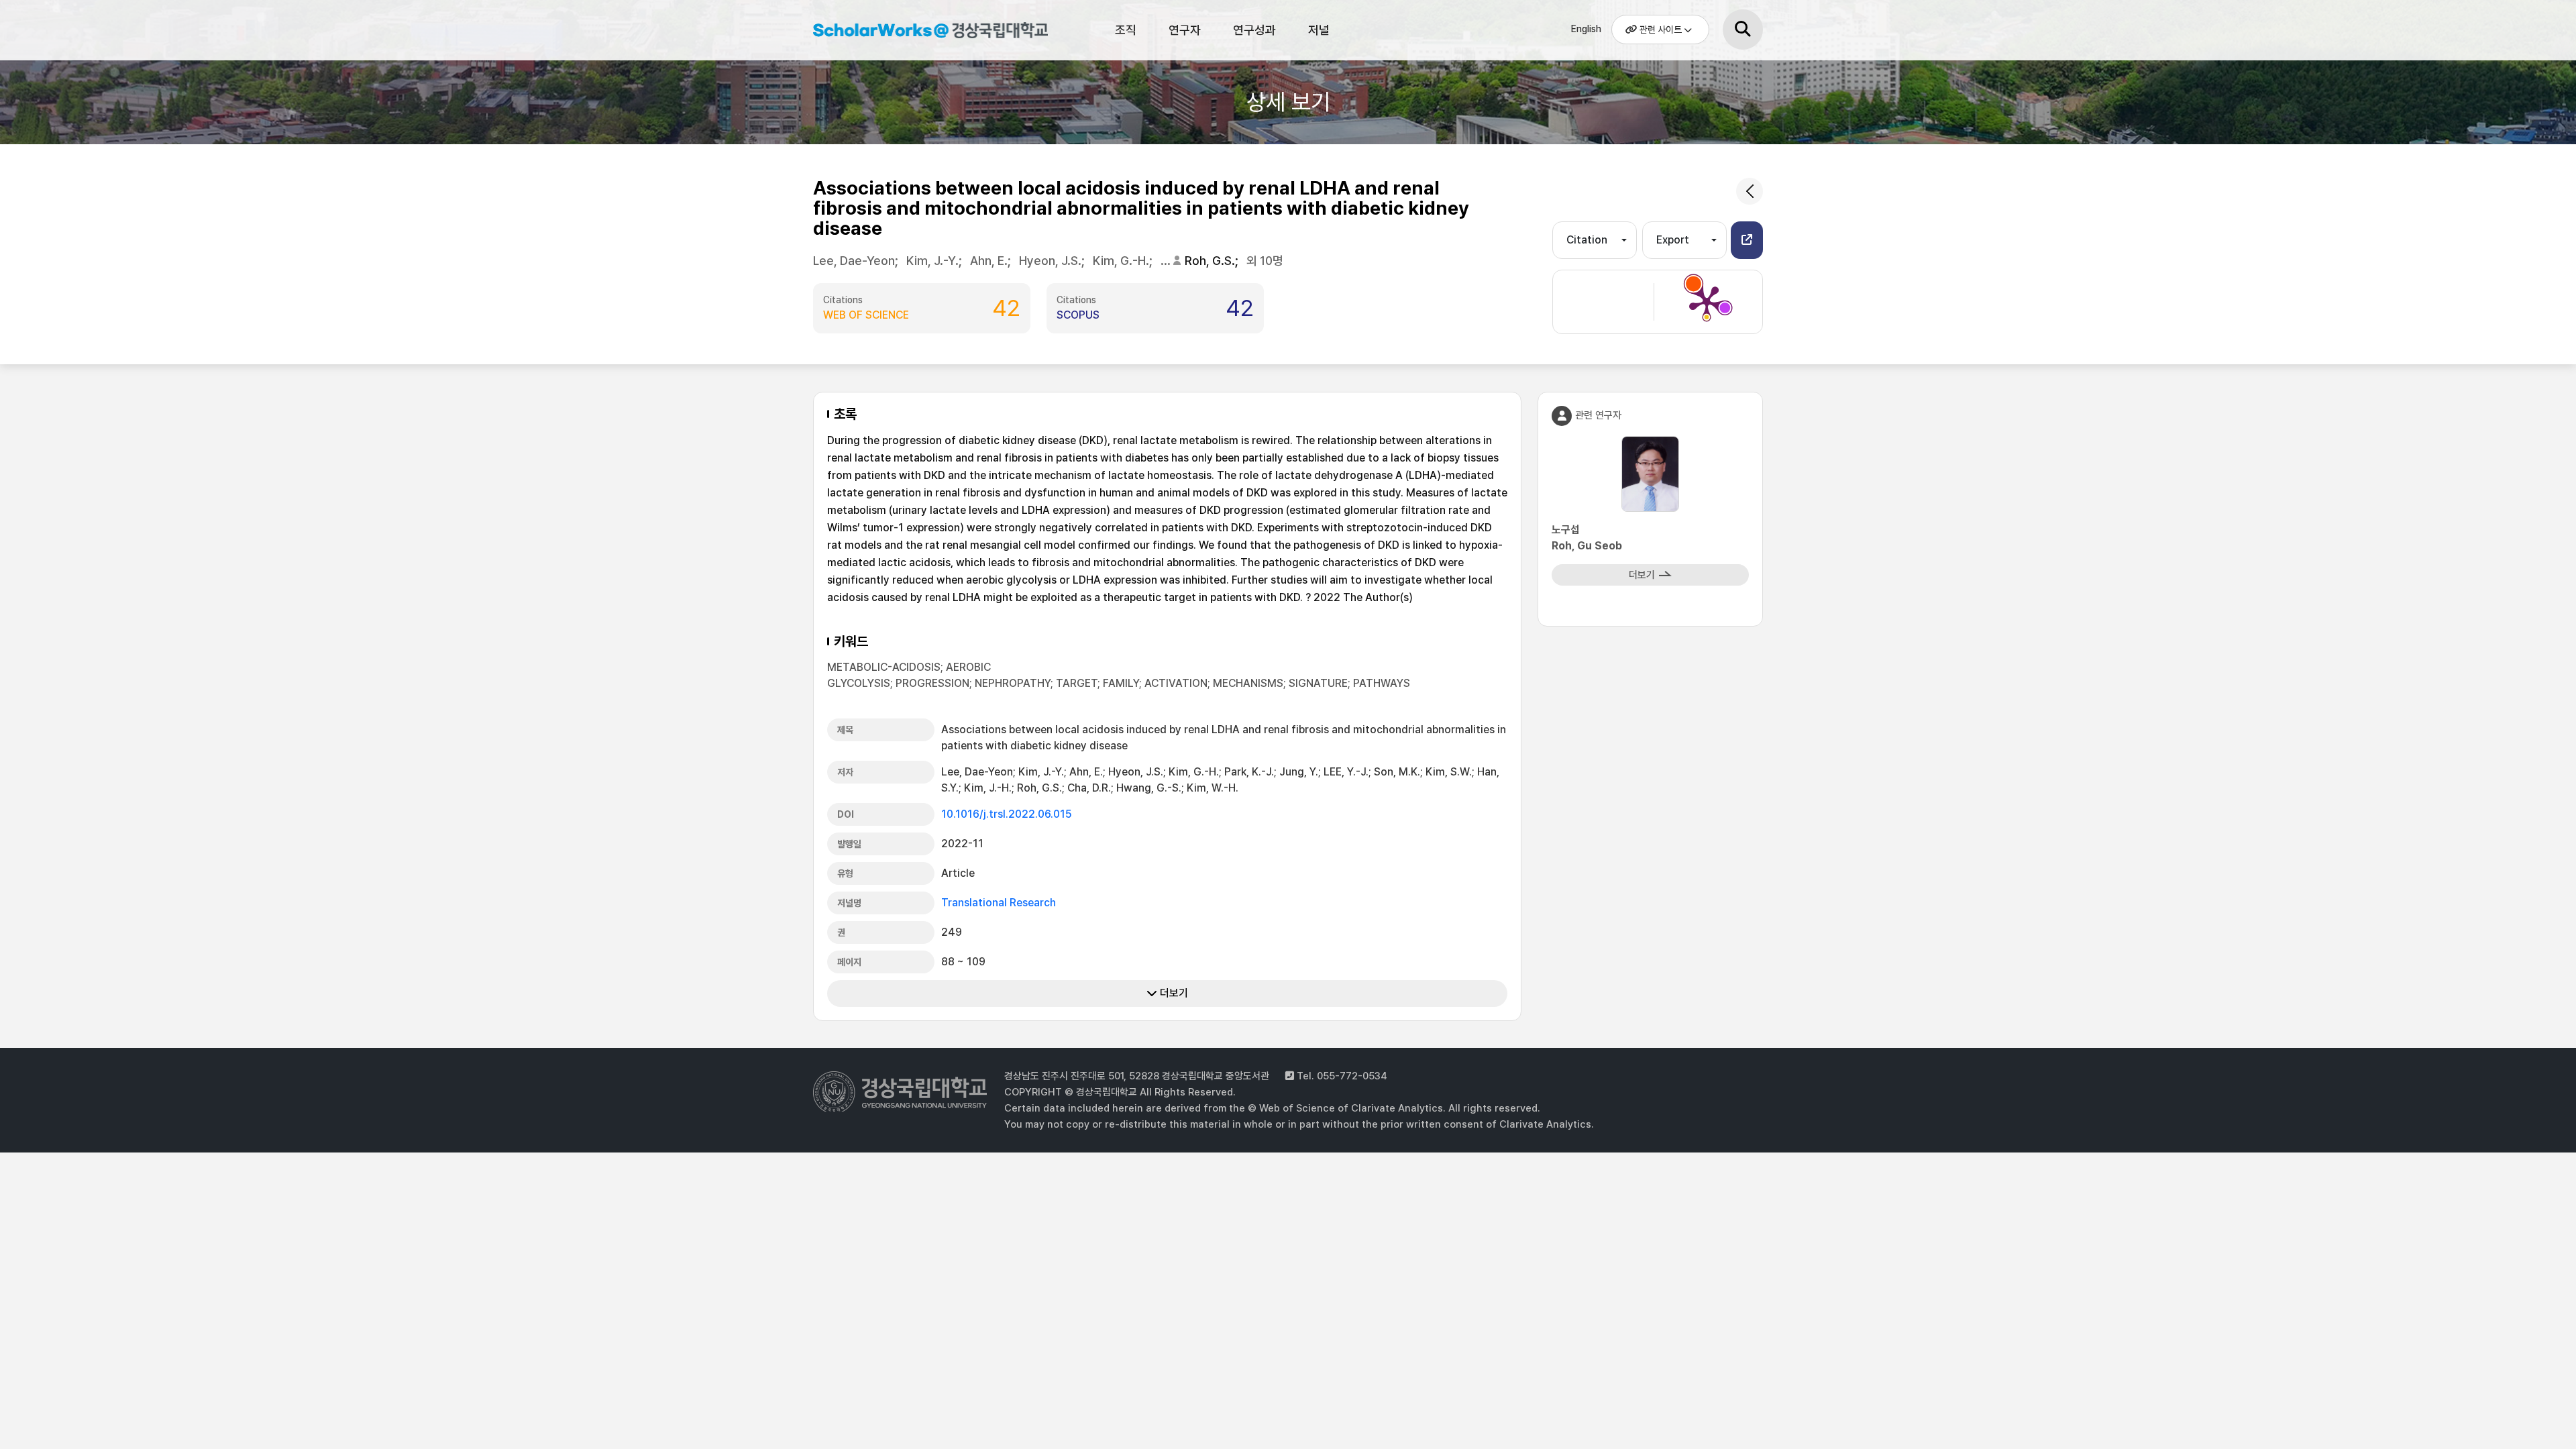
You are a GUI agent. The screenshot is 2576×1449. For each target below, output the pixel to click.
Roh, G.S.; (1213, 261)
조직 (1126, 30)
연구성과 (1254, 30)
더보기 (1173, 993)
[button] (1747, 240)
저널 (1319, 30)
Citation (1587, 240)
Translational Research (999, 903)
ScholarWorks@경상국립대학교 (924, 32)
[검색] (1743, 30)
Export (1673, 240)
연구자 (1185, 30)
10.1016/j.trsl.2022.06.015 (1007, 814)
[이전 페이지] (1750, 191)
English (1586, 29)
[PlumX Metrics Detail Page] (1707, 302)
